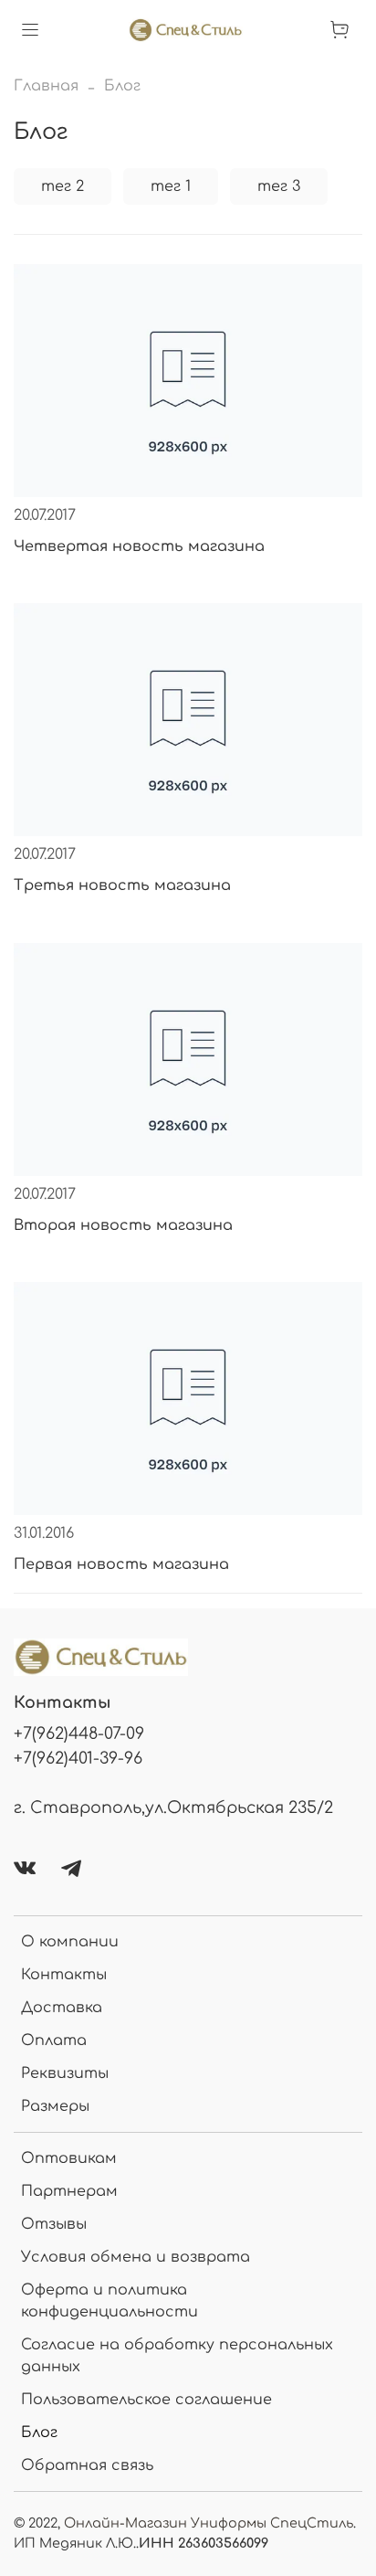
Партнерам (69, 2191)
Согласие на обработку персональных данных (177, 2356)
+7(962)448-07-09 (79, 1733)
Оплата (54, 2041)
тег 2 (63, 186)
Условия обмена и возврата (136, 2257)
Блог (39, 2433)
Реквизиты (65, 2073)
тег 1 (171, 186)
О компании (70, 1942)
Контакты (64, 1975)
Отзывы (54, 2224)
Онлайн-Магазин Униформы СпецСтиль (209, 2523)
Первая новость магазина (121, 1564)
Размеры (55, 2106)
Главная (46, 86)
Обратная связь (87, 2465)
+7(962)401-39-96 (78, 1758)
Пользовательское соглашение (146, 2400)
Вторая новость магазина (123, 1225)
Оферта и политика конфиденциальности (110, 2301)
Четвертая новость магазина (139, 546)
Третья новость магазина (122, 885)
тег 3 (279, 186)
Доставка (62, 2008)
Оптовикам (69, 2158)
